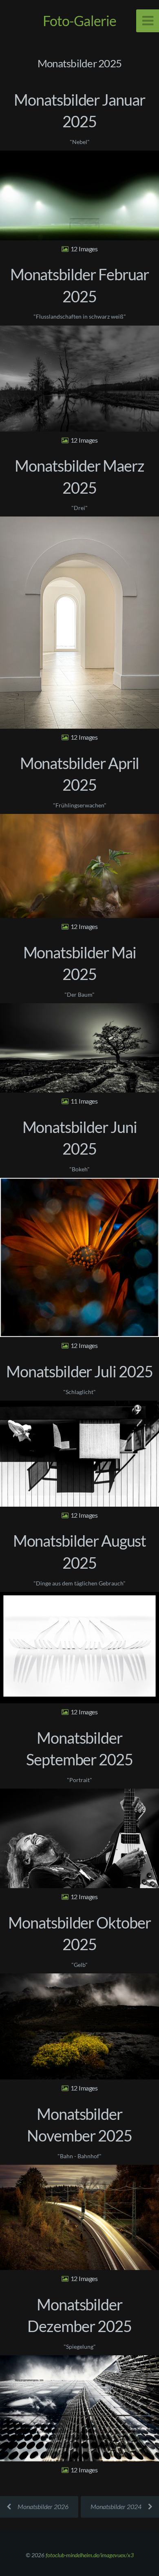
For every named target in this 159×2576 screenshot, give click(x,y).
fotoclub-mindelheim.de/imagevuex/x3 (90, 2555)
